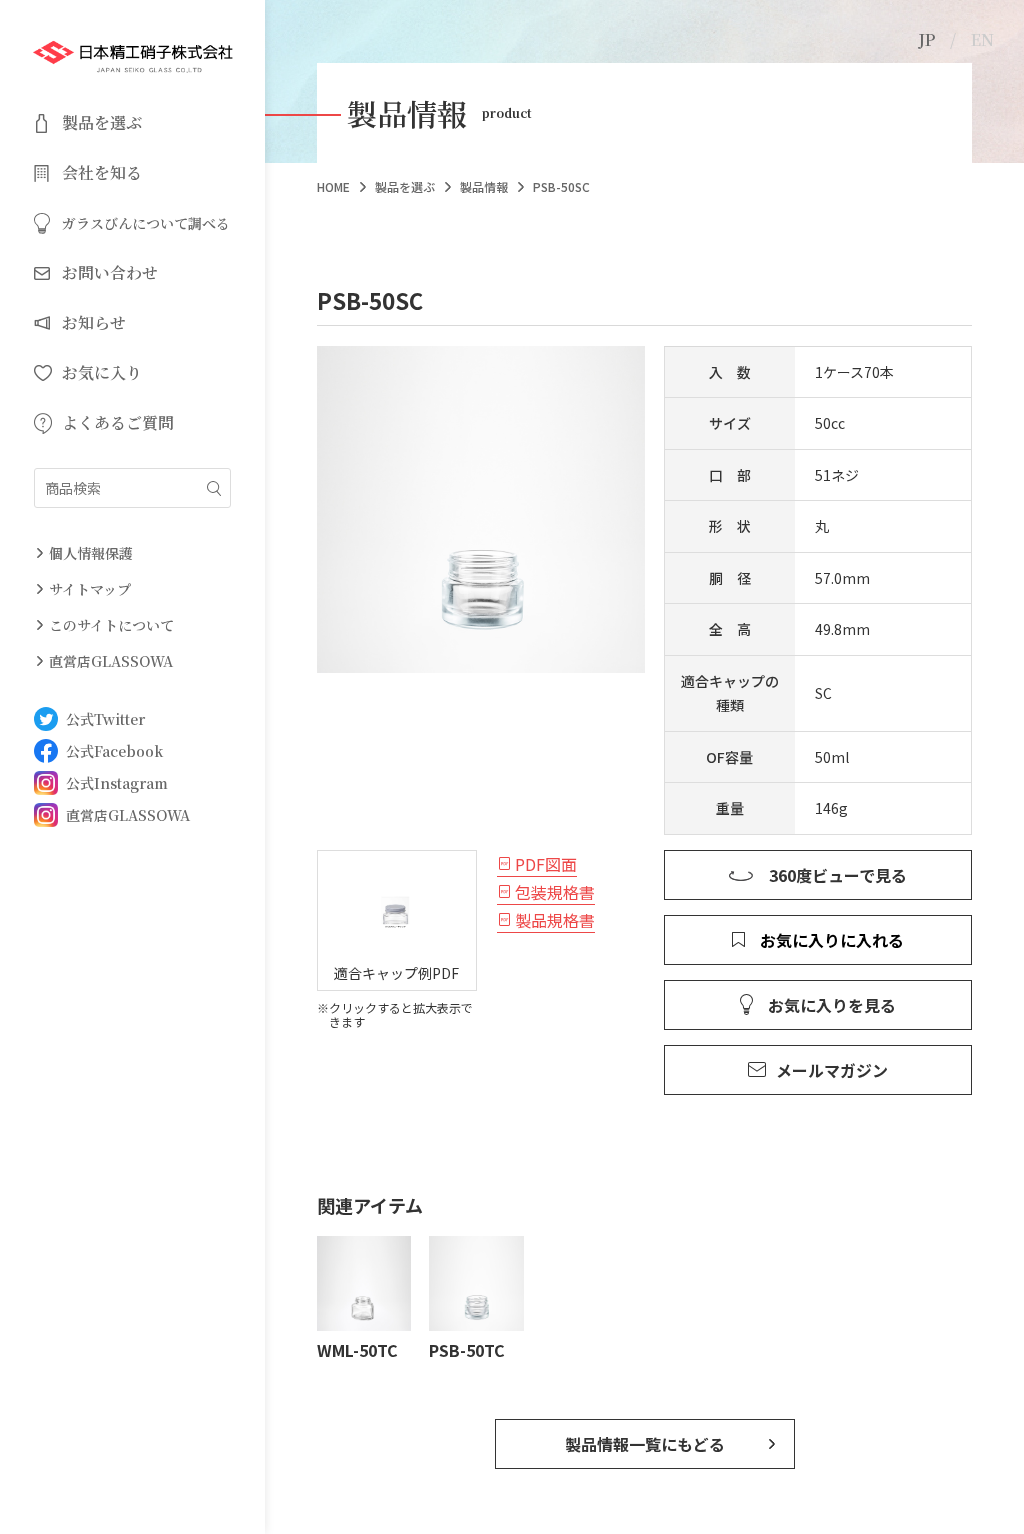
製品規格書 (555, 920)
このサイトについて (111, 625)
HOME (333, 186)
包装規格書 (555, 892)
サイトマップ (90, 589)
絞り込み (214, 488)
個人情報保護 (91, 553)
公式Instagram (117, 783)
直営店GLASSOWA (111, 661)
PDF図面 (546, 864)
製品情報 (484, 186)
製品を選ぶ (405, 186)
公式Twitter (105, 719)
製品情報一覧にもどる (645, 1444)
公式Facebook (114, 751)
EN (982, 39)
